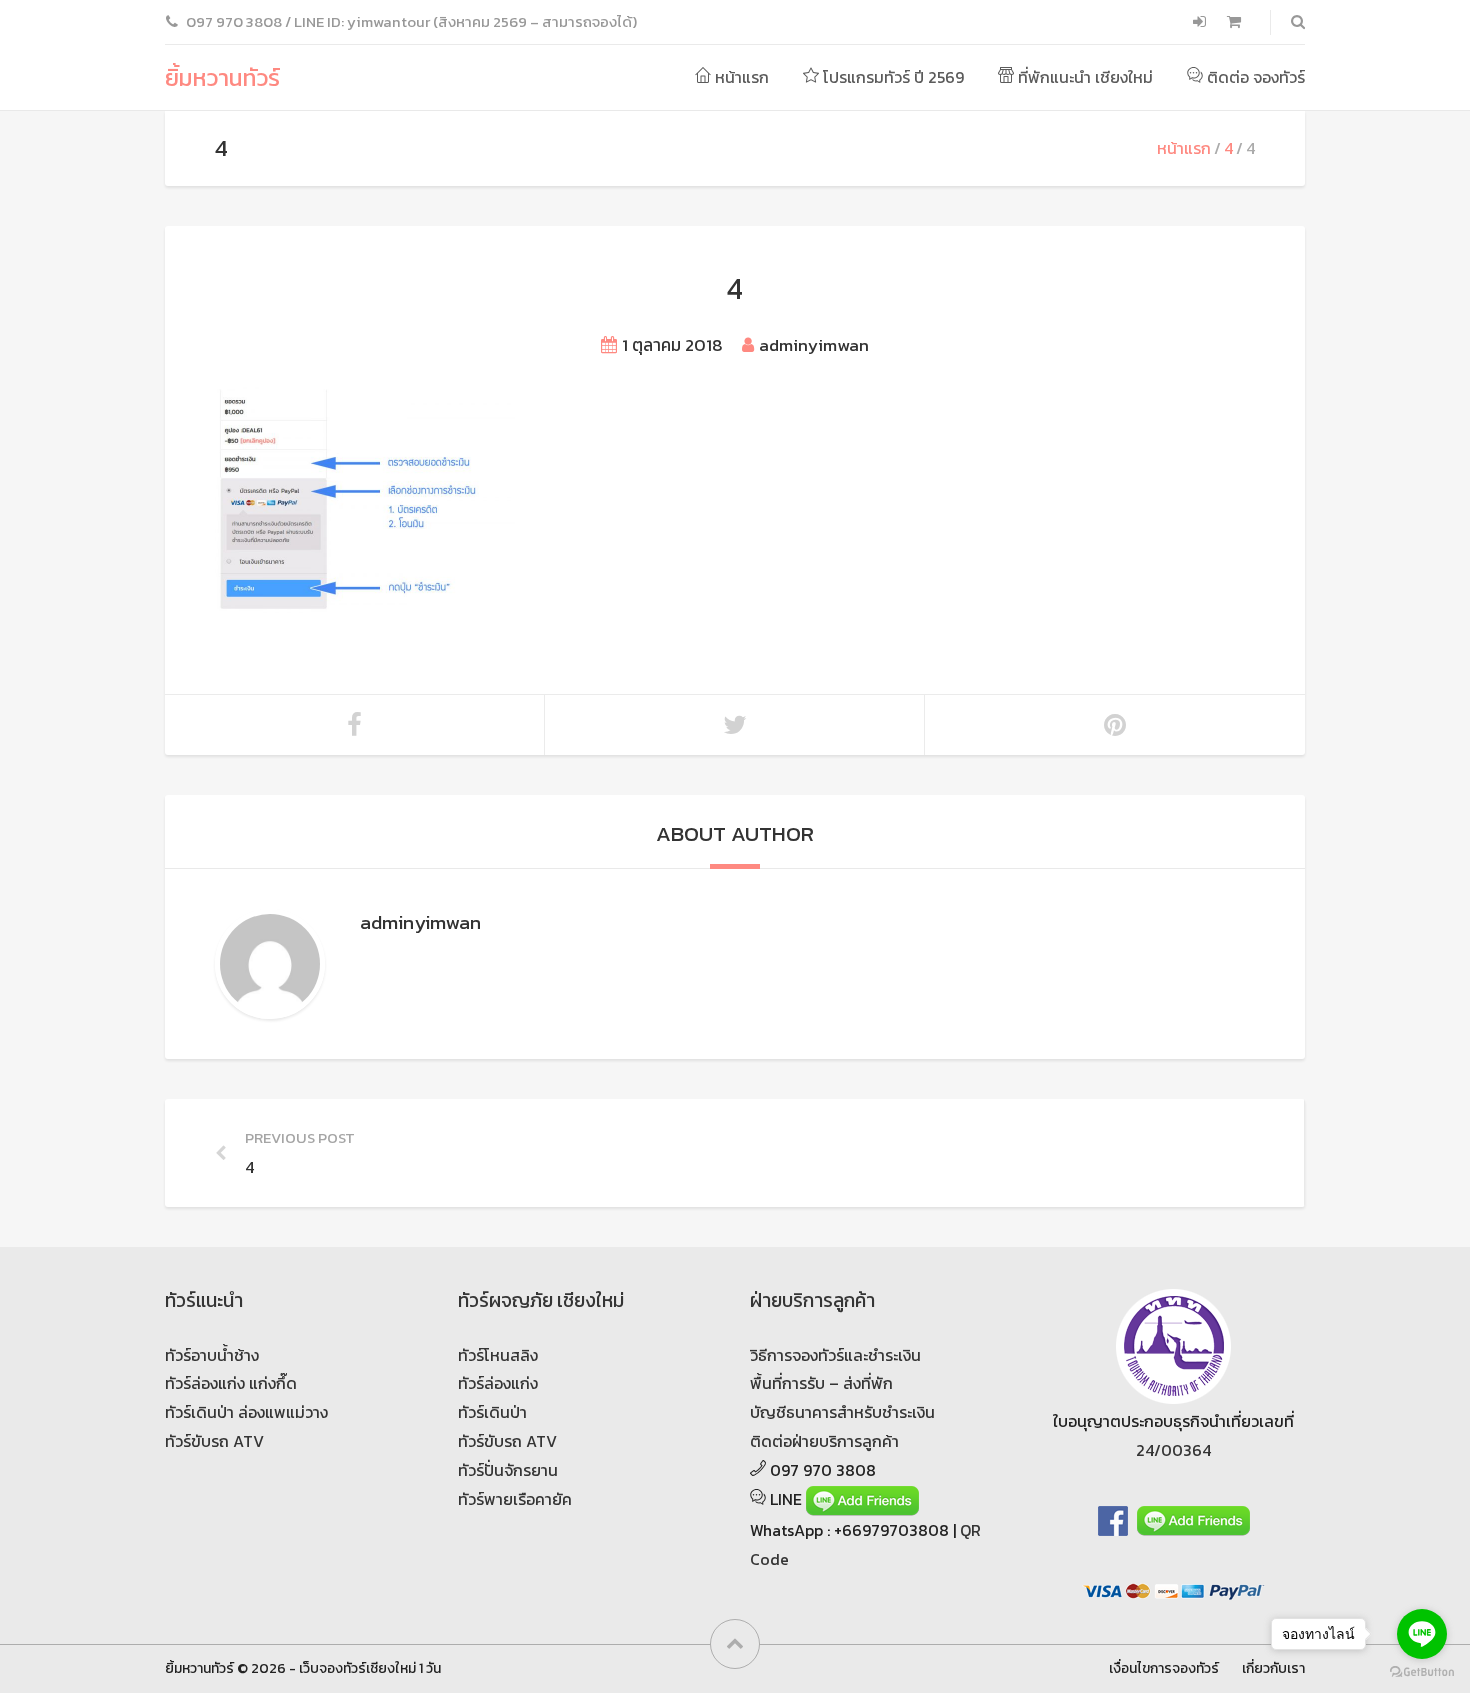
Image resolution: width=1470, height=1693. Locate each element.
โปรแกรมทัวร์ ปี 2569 (891, 77)
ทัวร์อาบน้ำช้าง (212, 1355)
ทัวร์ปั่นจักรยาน (508, 1470)
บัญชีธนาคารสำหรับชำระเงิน (842, 1412)
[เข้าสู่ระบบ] (1201, 22)
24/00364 (1173, 1450)
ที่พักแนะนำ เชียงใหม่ (1083, 77)
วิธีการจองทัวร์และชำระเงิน (835, 1355)
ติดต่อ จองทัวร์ (1254, 77)
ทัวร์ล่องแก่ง (498, 1383)
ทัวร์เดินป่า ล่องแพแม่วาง (246, 1412)
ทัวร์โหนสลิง (498, 1355)
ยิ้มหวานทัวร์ (222, 77)
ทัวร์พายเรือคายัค (515, 1499)
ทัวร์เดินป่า (492, 1412)
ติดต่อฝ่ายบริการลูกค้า (824, 1441)
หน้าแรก (740, 77)
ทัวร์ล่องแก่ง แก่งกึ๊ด (231, 1383)
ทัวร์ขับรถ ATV (214, 1441)
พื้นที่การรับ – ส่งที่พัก (821, 1383)
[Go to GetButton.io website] (1422, 1672)
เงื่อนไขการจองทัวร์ (1164, 1668)
